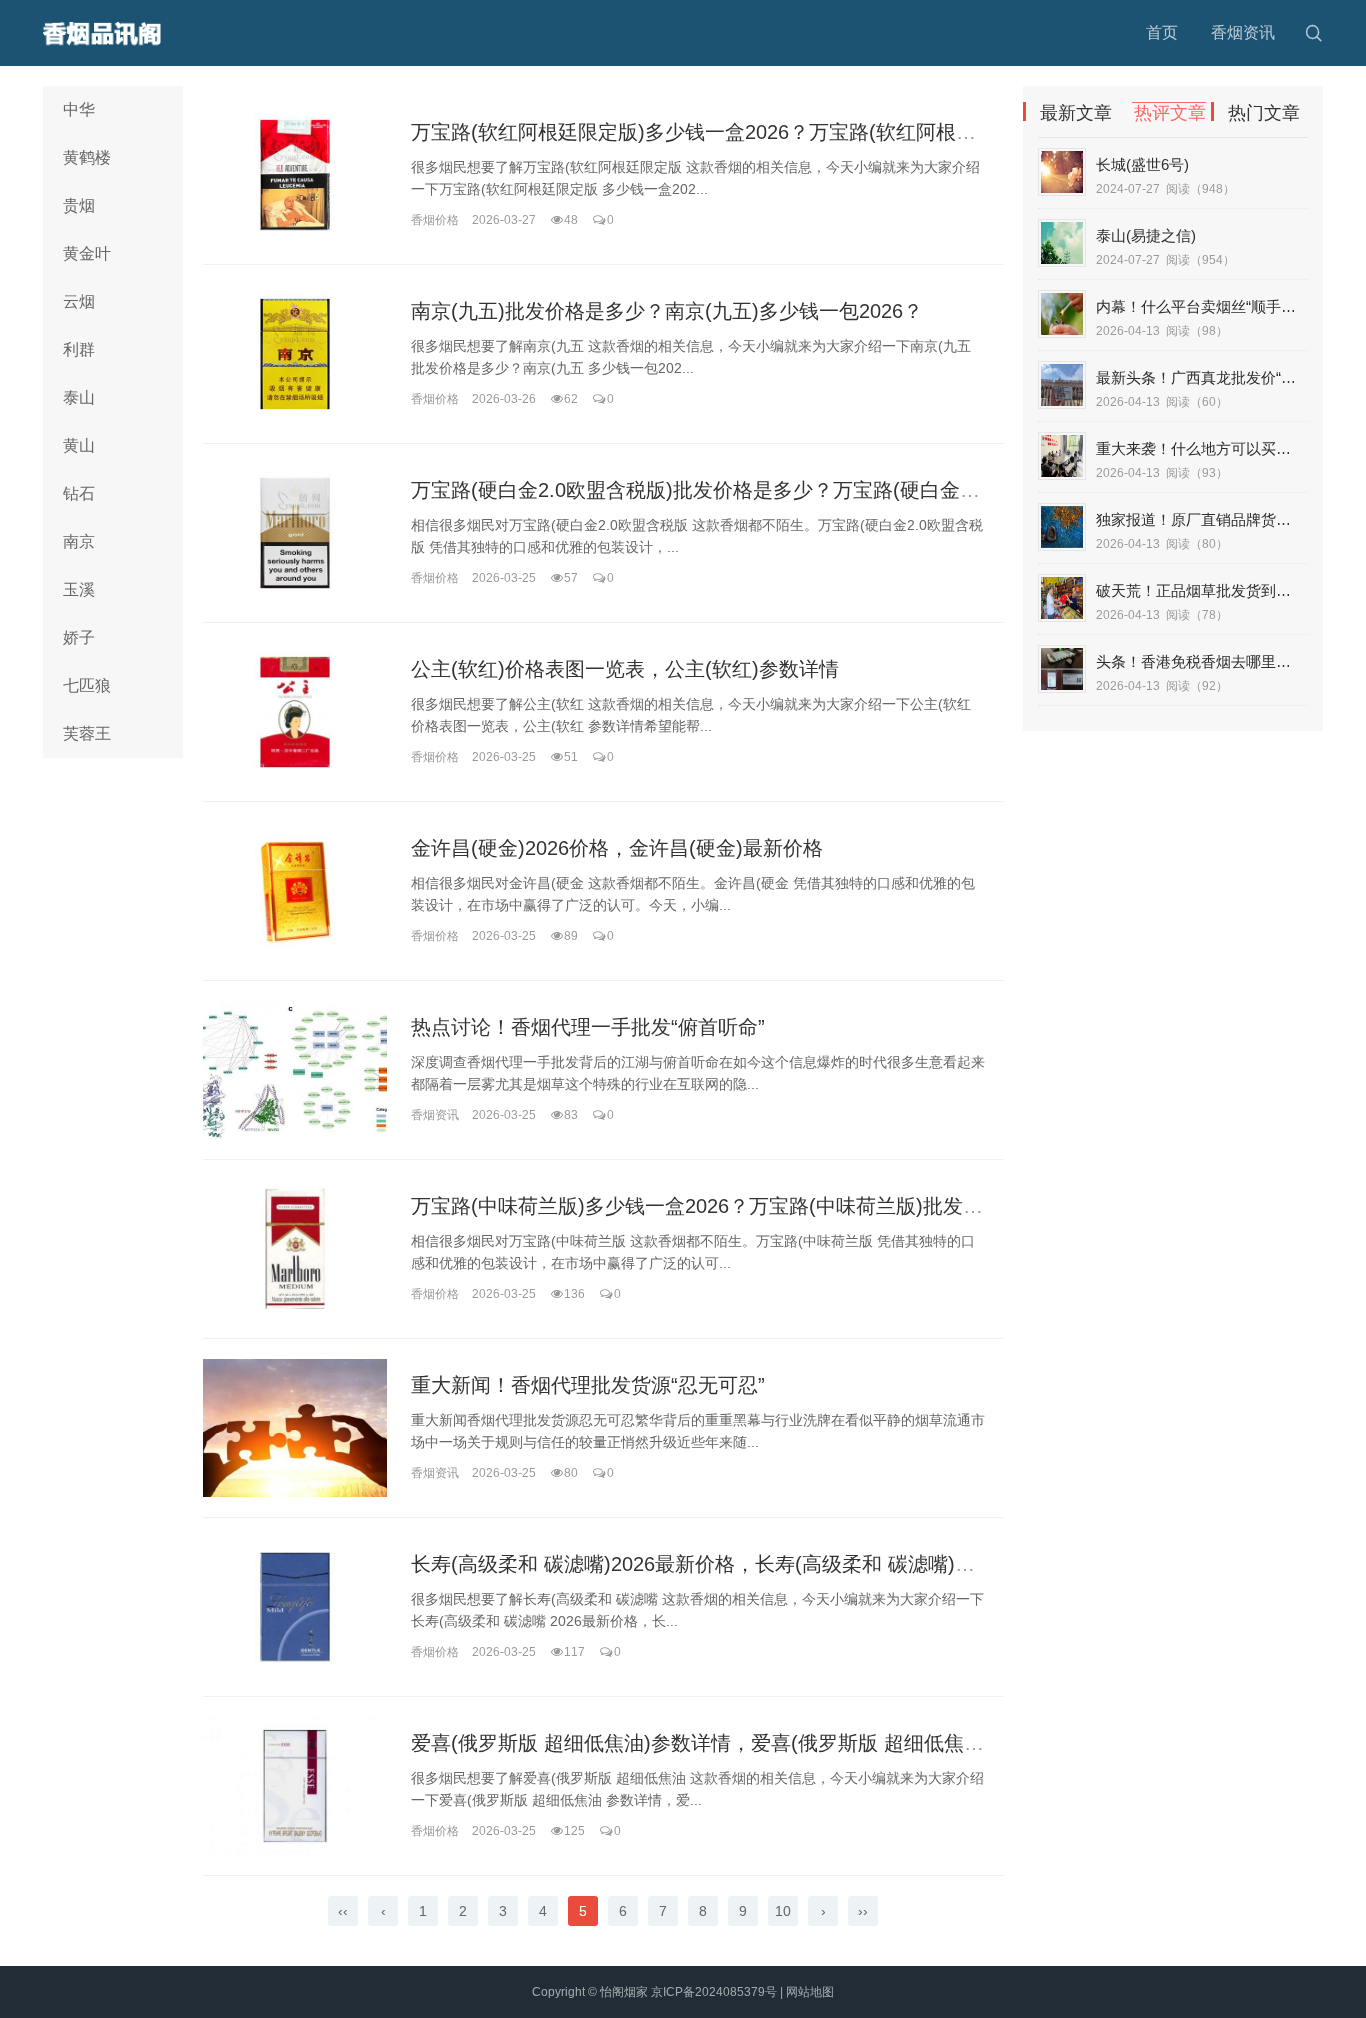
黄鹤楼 (87, 157)
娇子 (79, 637)
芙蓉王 (87, 733)
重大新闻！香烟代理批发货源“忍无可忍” (588, 1385)
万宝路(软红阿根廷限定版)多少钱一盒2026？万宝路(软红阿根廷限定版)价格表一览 (777, 132)
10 (783, 1911)
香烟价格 (435, 220)
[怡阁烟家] (108, 33)
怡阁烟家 (624, 1992)
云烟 (79, 301)
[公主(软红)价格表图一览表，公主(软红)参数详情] (295, 712)
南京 (79, 541)
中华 (79, 109)
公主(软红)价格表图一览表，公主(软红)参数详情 (625, 669)
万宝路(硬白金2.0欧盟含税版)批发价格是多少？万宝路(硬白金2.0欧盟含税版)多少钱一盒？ (813, 490)
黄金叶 (87, 253)
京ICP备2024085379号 (714, 1992)
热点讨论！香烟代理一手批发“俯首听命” (588, 1027)
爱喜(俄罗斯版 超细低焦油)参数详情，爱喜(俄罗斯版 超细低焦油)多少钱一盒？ (761, 1743)
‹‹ (343, 1911)
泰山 (79, 397)
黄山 (79, 445)
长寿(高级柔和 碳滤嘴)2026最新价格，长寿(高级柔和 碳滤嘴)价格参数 (723, 1564)
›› (863, 1911)
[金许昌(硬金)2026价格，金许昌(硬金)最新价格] (295, 891)
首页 (1162, 32)
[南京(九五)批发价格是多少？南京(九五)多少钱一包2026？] (295, 354)
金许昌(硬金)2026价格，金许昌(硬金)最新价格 (617, 848)
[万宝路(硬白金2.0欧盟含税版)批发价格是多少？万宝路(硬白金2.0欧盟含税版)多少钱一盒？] (295, 533)
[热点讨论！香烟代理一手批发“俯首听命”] (295, 1070)
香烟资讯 (1243, 32)
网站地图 (810, 1992)
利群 (79, 349)
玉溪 (79, 589)
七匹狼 (87, 685)
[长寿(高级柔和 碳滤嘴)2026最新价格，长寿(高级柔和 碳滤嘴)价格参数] (295, 1607)
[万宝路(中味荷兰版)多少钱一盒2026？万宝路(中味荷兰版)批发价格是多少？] (295, 1249)
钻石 (79, 493)
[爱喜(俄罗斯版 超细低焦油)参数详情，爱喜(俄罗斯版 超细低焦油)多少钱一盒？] (295, 1786)
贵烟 (79, 205)
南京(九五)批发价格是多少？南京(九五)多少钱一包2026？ (667, 311)
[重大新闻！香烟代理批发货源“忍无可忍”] (295, 1428)
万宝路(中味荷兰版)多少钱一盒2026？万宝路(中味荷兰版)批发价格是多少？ (747, 1206)
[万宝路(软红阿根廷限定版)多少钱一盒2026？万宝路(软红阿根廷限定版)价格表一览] (295, 175)
